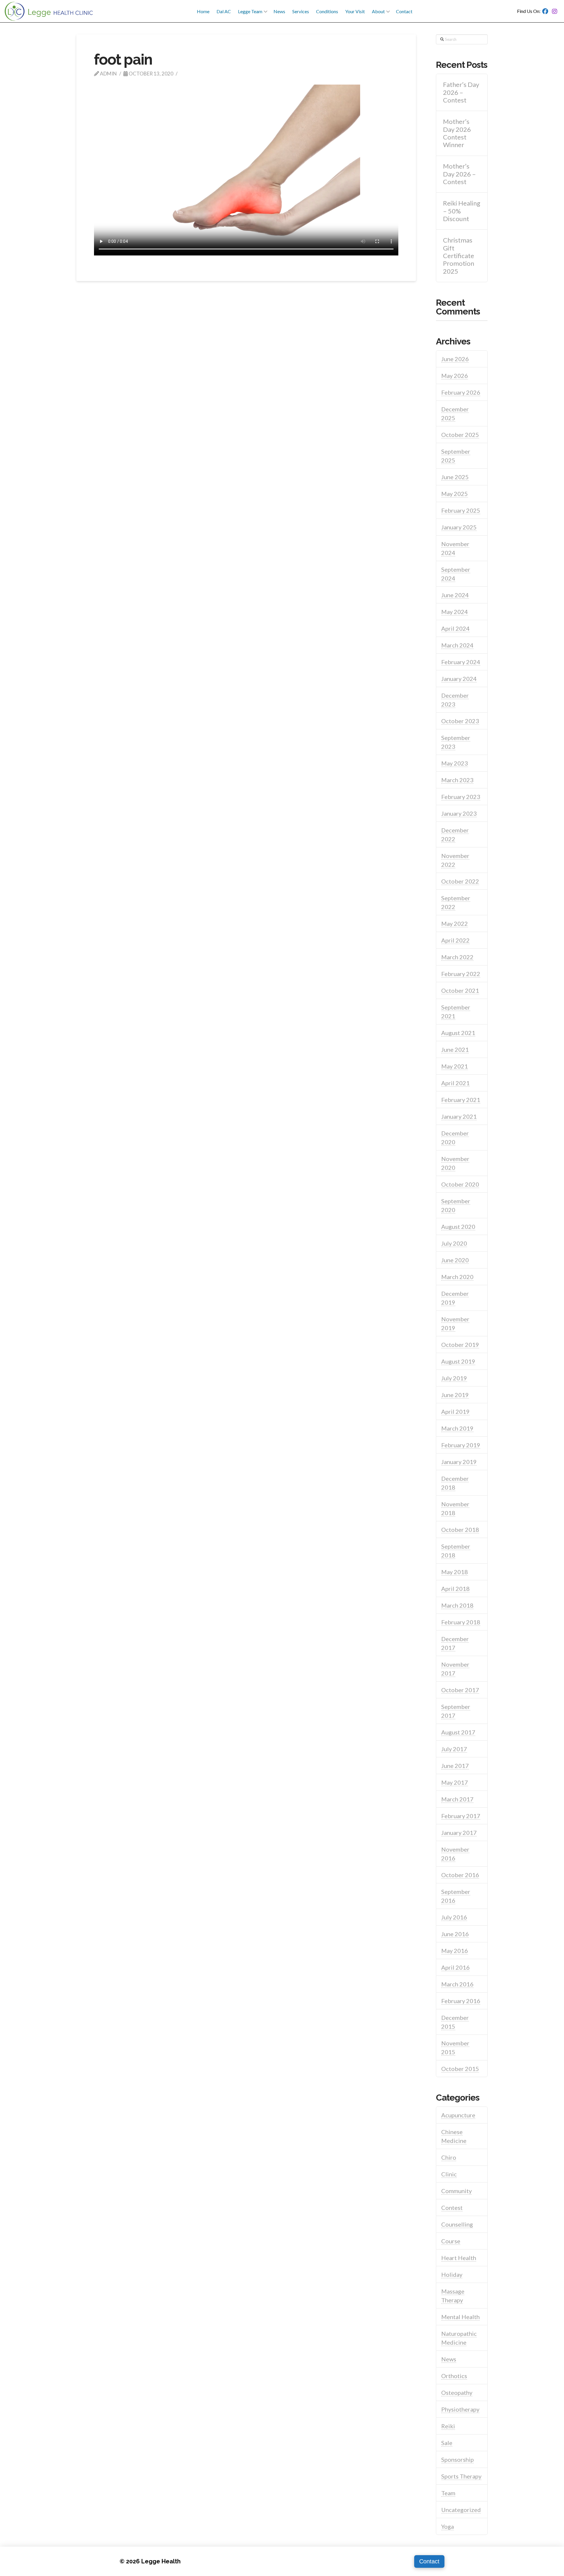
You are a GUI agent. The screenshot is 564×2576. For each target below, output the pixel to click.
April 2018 (455, 1589)
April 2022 (455, 940)
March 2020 (457, 1277)
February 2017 (461, 1816)
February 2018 (461, 1622)
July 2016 (454, 1917)
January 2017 (459, 1833)
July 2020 (454, 1243)
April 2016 (455, 1967)
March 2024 (457, 645)
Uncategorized (461, 2510)
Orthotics (454, 2376)
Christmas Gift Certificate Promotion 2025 (459, 256)
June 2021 (455, 1049)
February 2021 (461, 1100)
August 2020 (458, 1226)
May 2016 (455, 1951)
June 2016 (455, 1934)
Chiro (449, 2157)
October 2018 (460, 1530)
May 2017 (455, 1782)
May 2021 (455, 1066)
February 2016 (461, 2001)
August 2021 (458, 1033)
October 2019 (460, 1345)
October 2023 (460, 721)
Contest (452, 2207)
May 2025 (455, 494)
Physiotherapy (460, 2409)
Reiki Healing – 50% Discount (462, 211)
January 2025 (459, 527)
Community (456, 2191)
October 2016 (460, 1875)
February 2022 (461, 974)
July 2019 (454, 1378)
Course (451, 2241)
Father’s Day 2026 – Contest (461, 92)
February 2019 (461, 1445)
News (449, 2359)
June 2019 (455, 1395)
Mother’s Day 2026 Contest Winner (457, 133)
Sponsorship (458, 2459)
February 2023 (461, 797)
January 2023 (459, 813)
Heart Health (459, 2258)
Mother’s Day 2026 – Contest (459, 174)
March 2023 (457, 780)
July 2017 (454, 1749)
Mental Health (460, 2317)
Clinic (449, 2174)
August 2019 (458, 1361)
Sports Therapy (461, 2476)
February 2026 (461, 392)
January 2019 (459, 1462)
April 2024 (455, 628)
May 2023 (455, 763)
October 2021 (460, 990)
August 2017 (458, 1732)
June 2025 (455, 477)
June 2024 (455, 595)
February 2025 (461, 510)
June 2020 (455, 1260)
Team (448, 2493)
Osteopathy (457, 2392)
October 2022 (460, 881)
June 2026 (455, 359)
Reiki (448, 2426)
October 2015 (460, 2069)
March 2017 (457, 1799)
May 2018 (455, 1572)
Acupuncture (458, 2115)
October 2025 (460, 435)
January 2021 (459, 1116)
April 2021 (455, 1083)
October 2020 (460, 1184)
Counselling (457, 2224)
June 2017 (455, 1766)
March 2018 (457, 1605)
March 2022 (457, 957)
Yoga (448, 2526)
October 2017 (460, 1690)
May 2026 (455, 376)
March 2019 (457, 1428)
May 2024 (455, 612)
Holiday (452, 2274)
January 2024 (459, 679)
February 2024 (461, 662)
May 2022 (455, 923)
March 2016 (457, 1984)
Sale (447, 2443)
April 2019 (455, 1411)
